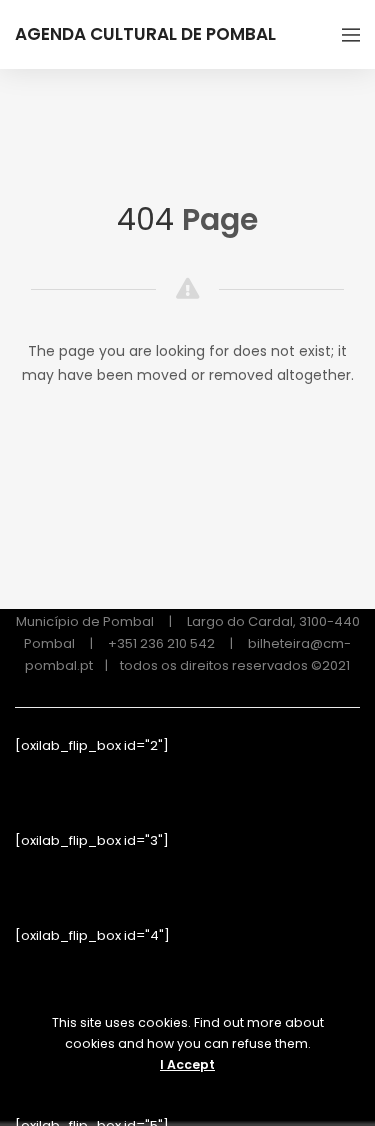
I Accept (187, 1064)
